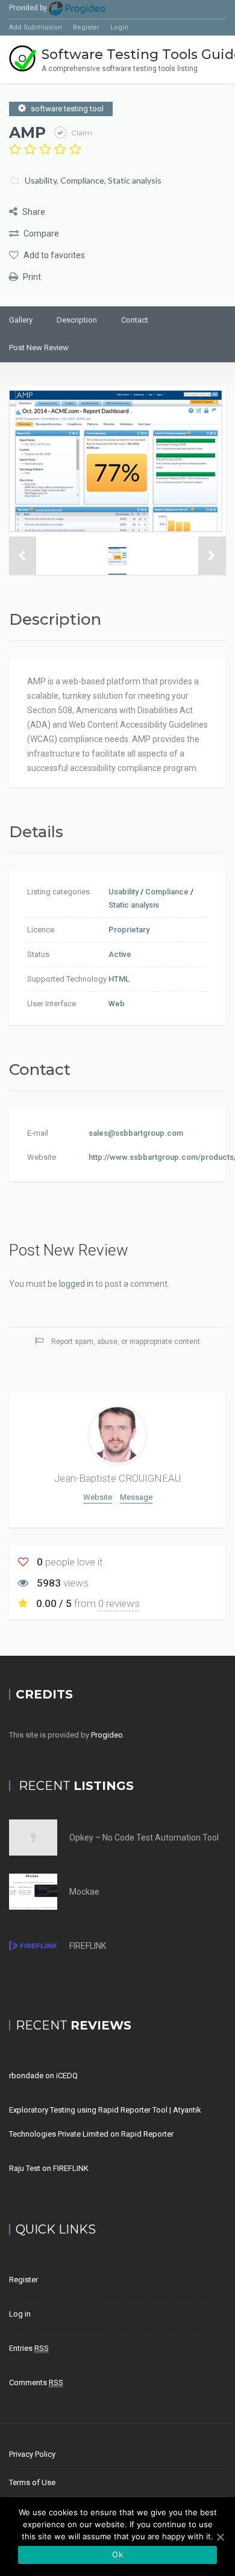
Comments (36, 2382)
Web (117, 1004)
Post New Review (39, 348)
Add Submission (36, 27)
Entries (29, 2348)
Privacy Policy (32, 2454)
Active (120, 954)
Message (136, 1497)
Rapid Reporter (147, 2134)
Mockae (84, 1892)
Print (31, 277)
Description (77, 320)
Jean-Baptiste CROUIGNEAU (117, 1478)
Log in (20, 2314)
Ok (117, 2554)
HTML (119, 979)
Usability (41, 180)
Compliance (82, 180)
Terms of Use (32, 2482)
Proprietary (129, 930)
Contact (135, 320)
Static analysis (135, 180)
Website (98, 1497)
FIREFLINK (88, 1946)
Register (86, 27)
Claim (81, 133)
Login (119, 27)
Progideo (107, 1735)
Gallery (21, 320)
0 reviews (119, 1603)
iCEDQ (67, 2076)
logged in (76, 1284)
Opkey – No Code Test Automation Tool (144, 1838)
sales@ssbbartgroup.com (136, 1133)
